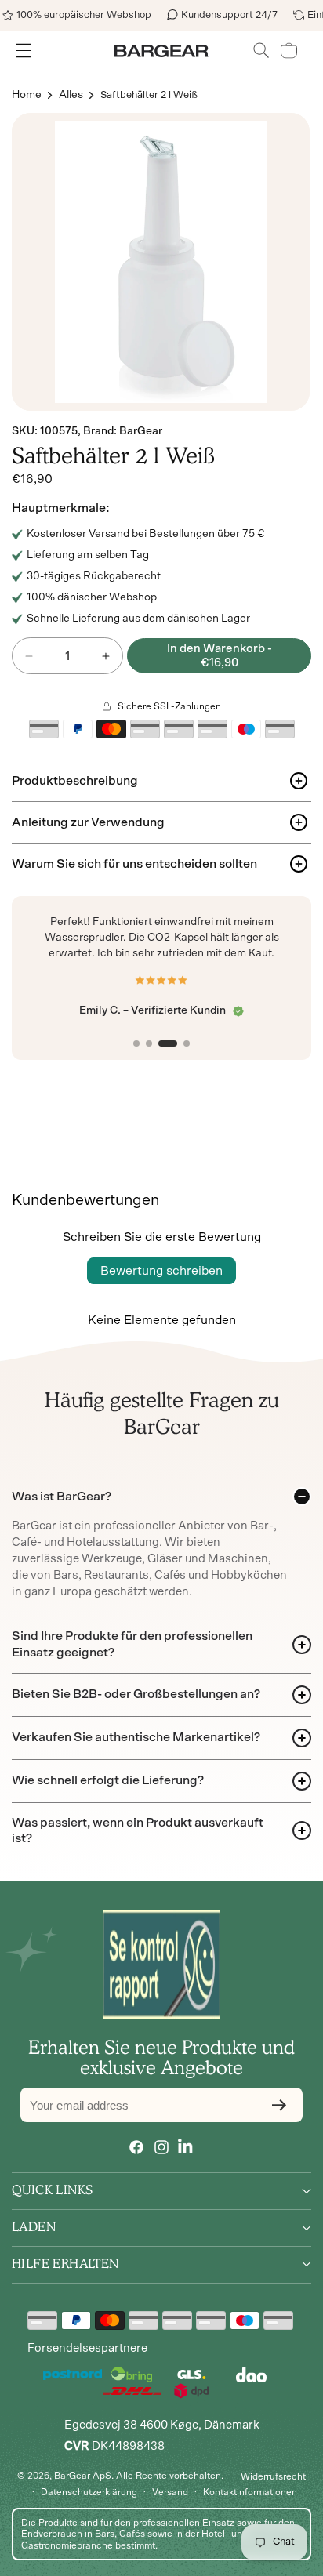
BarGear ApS (83, 2475)
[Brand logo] (161, 1965)
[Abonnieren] (279, 2105)
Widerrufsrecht (273, 2476)
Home (27, 95)
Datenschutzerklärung (89, 2492)
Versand (170, 2492)
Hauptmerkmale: (61, 508)
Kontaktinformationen (250, 2492)
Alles (71, 95)
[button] (261, 51)
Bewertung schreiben (161, 1271)
